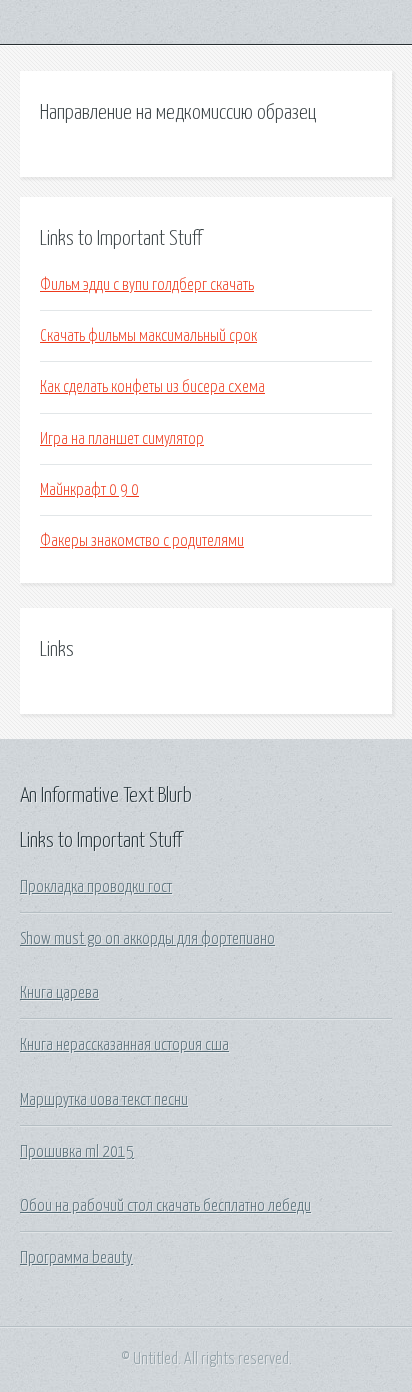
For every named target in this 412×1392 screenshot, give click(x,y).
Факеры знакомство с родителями (142, 541)
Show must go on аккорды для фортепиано (147, 939)
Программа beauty (76, 1258)
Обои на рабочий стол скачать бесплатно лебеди (165, 1206)
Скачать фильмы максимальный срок (148, 336)
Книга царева (59, 993)
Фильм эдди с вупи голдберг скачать (147, 285)
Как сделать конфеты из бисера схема (152, 387)
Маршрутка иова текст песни (104, 1100)
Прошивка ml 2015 (77, 1152)
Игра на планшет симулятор (122, 439)
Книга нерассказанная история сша (124, 1045)
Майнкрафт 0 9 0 (89, 490)
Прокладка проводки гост (96, 887)
